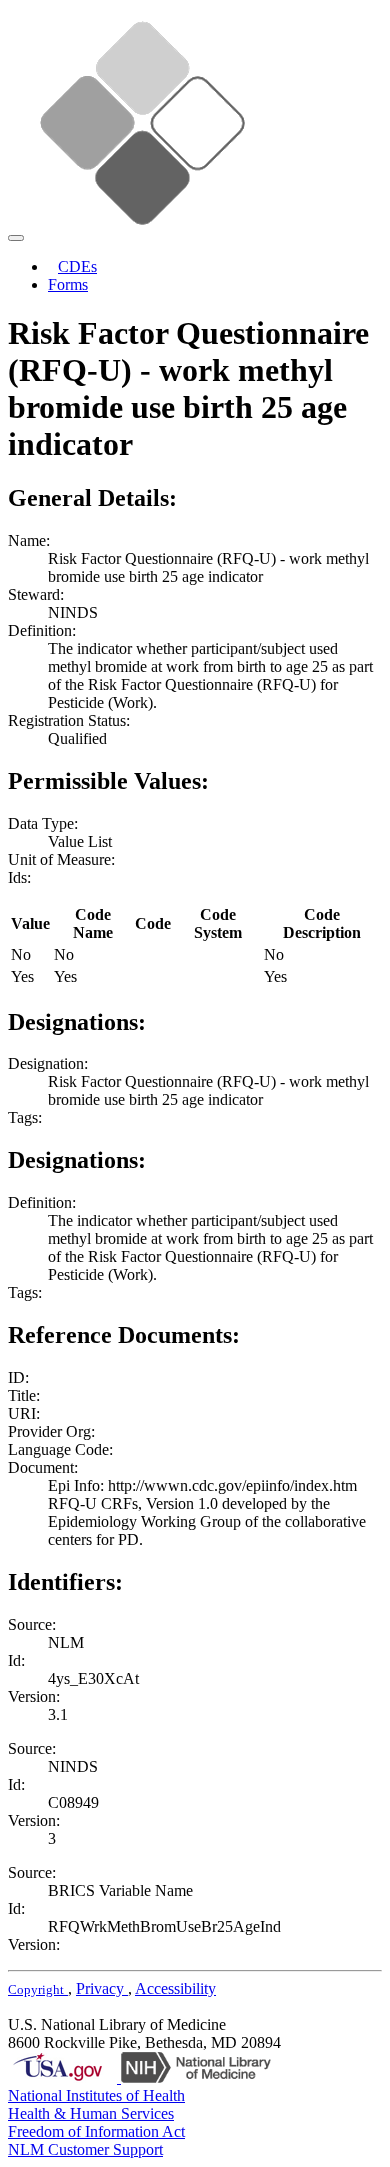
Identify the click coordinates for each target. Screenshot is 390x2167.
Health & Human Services (91, 2113)
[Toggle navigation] (16, 238)
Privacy (102, 1988)
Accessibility (175, 1988)
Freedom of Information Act (96, 2131)
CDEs (77, 266)
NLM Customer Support (85, 2149)
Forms (68, 284)
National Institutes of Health (96, 2095)
